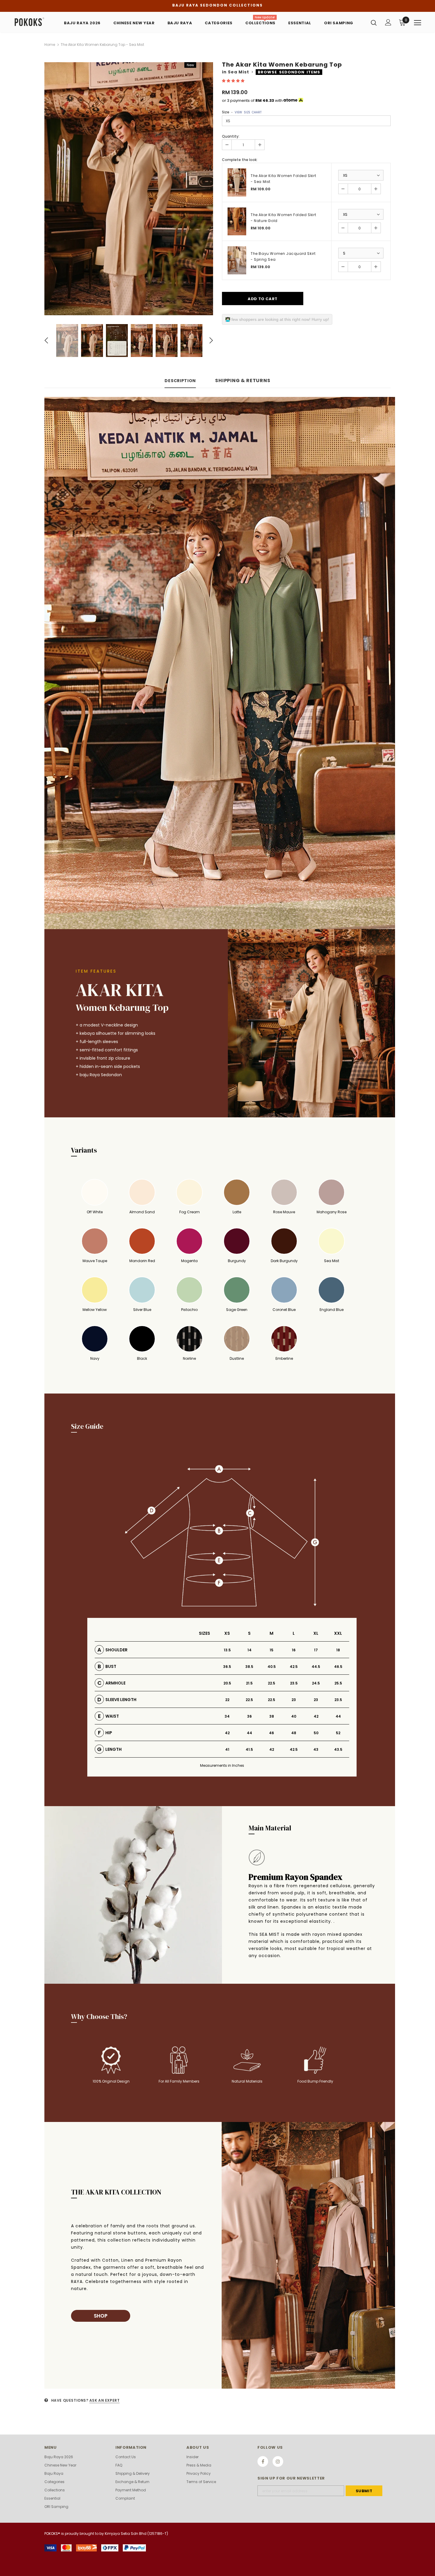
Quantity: (231, 136)
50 (316, 1733)
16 (294, 1650)
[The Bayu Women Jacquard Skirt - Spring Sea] (237, 260)
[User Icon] (388, 22)
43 (316, 1749)
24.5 (316, 1683)
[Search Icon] (374, 22)
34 (227, 1716)
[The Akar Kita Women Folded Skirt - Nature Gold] (237, 222)
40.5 (272, 1667)
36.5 (227, 1667)
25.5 (338, 1683)
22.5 (272, 1683)
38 (272, 1716)
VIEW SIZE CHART (248, 112)
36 (249, 1716)
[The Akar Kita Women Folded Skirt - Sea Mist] (237, 182)
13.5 (227, 1650)
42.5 (294, 1667)
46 (272, 1733)
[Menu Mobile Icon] (418, 23)
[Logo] (32, 22)
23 (294, 1700)
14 (249, 1650)
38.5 (249, 1667)
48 (294, 1733)
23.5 (294, 1683)
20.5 (227, 1683)
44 (338, 1716)
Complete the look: (240, 160)
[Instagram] (278, 2461)
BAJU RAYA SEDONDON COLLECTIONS (217, 5)
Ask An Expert (105, 2400)
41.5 (249, 1749)
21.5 (249, 1683)
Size (242, 112)
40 (294, 1716)
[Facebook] (263, 2461)
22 (227, 1700)
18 (338, 1650)
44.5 (316, 1667)
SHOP (101, 2316)
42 (316, 1716)
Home (50, 45)
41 (227, 1749)
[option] (129, 189)
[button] (234, 81)
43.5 (338, 1749)
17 (316, 1650)
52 (338, 1733)
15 (272, 1650)
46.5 (338, 1667)
